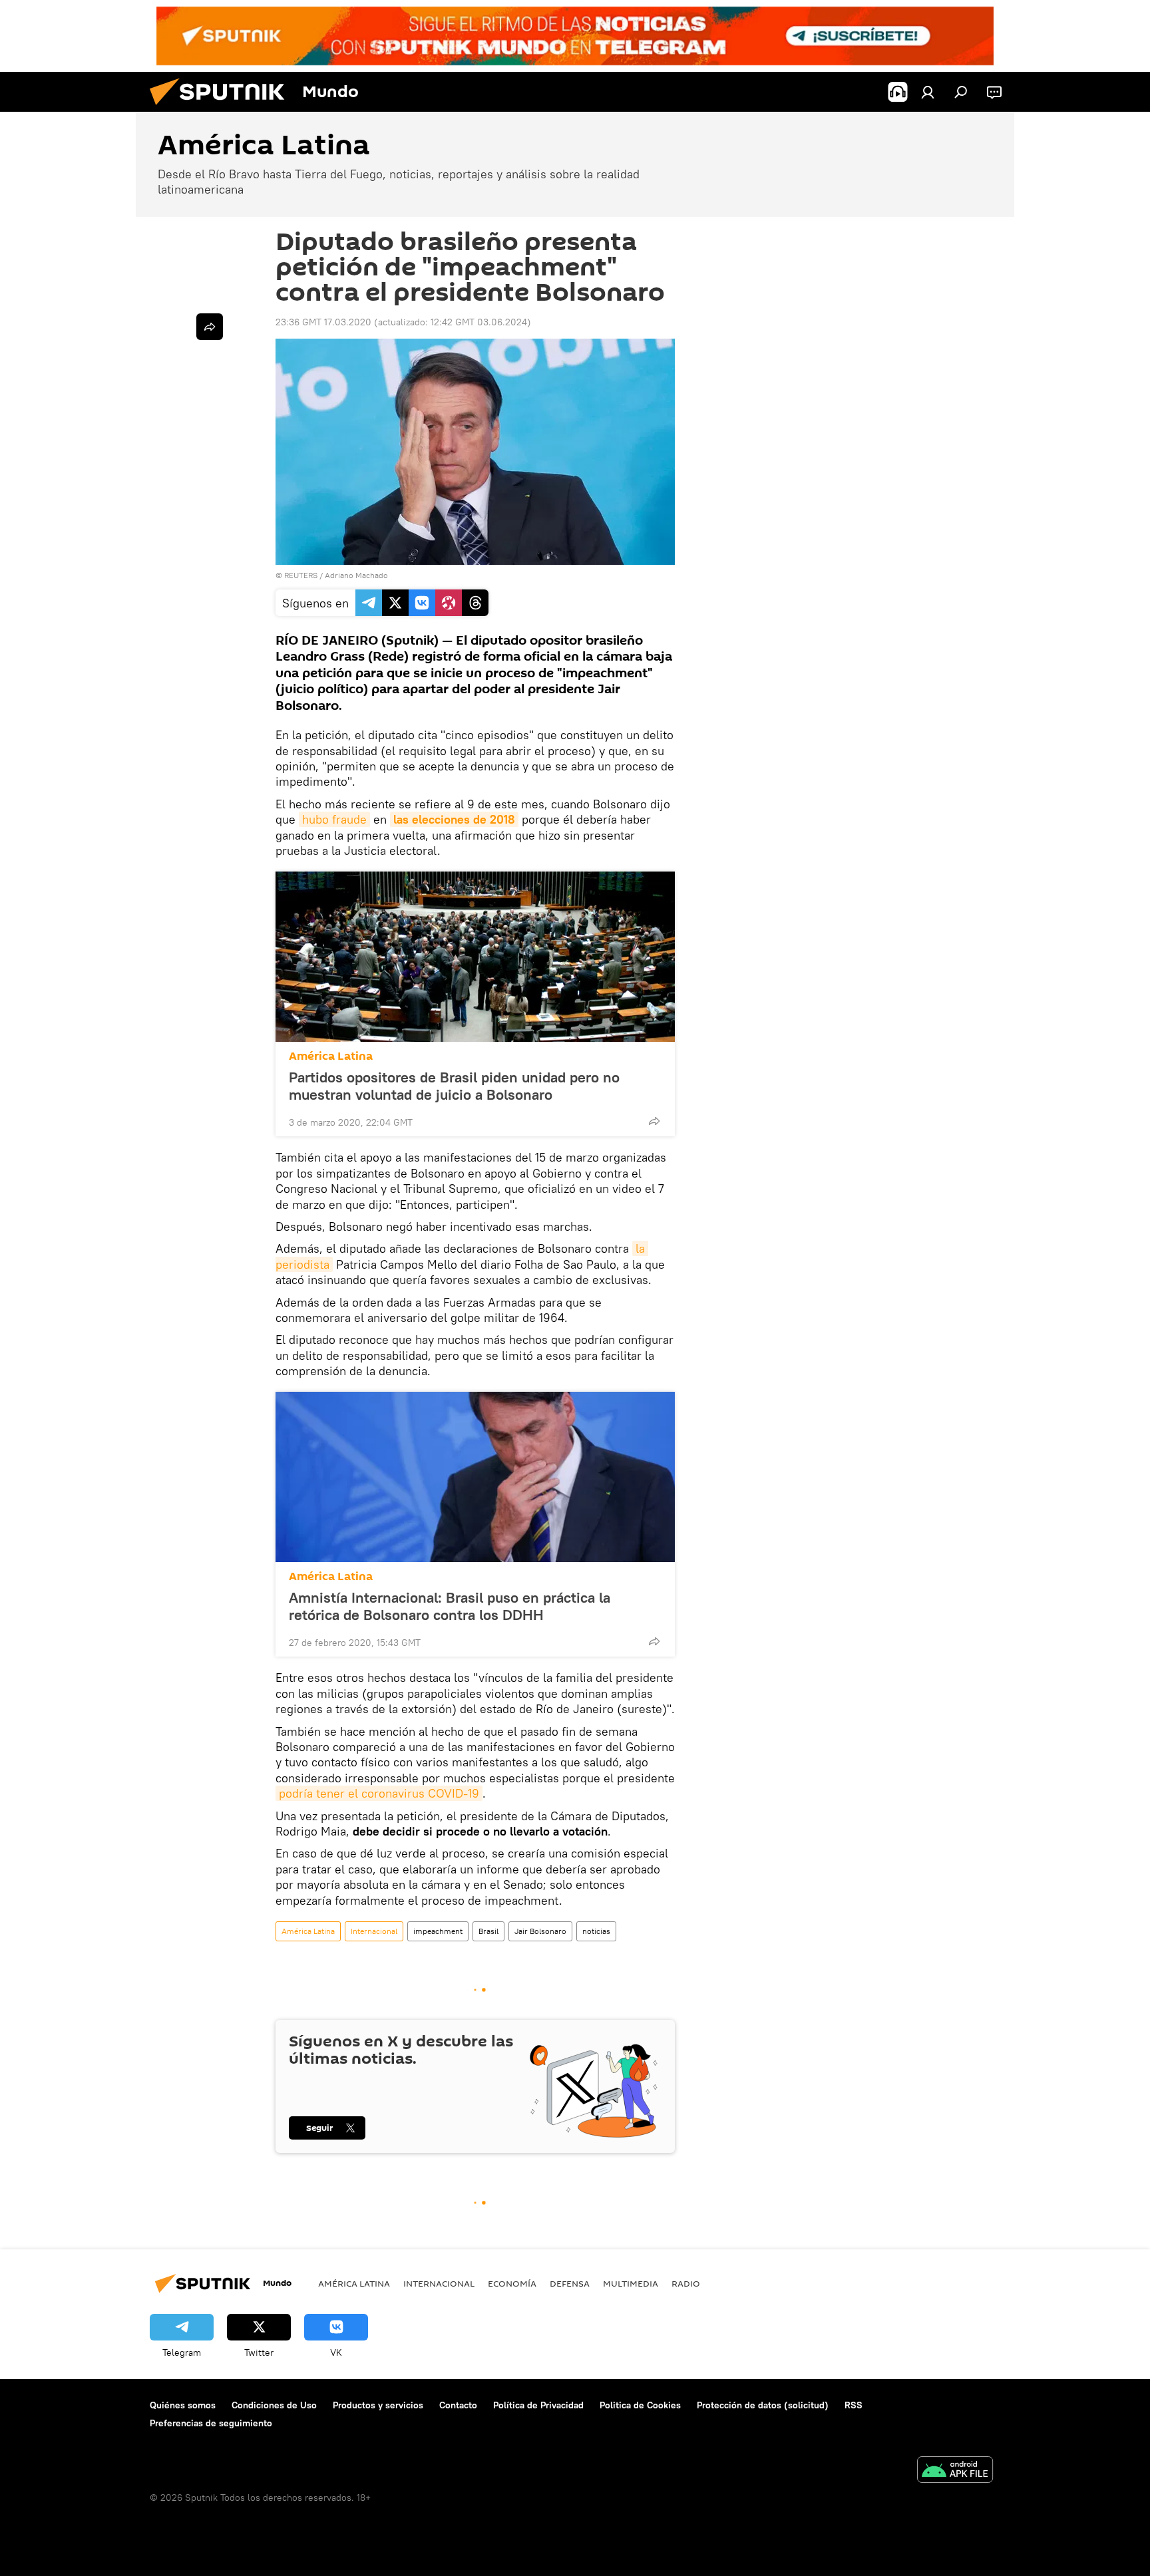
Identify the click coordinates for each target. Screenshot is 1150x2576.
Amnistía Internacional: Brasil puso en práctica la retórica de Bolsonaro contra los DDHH (450, 1606)
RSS (854, 2405)
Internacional (374, 1931)
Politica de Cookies (640, 2405)
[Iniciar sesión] (928, 92)
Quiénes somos (183, 2405)
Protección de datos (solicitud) (763, 2405)
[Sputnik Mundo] (222, 108)
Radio (686, 2283)
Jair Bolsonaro (540, 1931)
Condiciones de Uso (274, 2405)
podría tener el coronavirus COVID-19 (379, 1793)
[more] (654, 1121)
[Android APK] (955, 2471)
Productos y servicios (378, 2405)
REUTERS (301, 575)
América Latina (331, 1056)
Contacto (458, 2405)
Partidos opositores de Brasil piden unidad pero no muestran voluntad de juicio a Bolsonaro (454, 1086)
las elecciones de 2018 (454, 819)
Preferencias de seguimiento (211, 2423)
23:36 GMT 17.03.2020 (323, 322)
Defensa (570, 2283)
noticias (596, 1931)
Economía (512, 2283)
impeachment (438, 1931)
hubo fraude (334, 819)
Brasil (488, 1931)
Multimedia (631, 2283)
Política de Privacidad (538, 2405)
